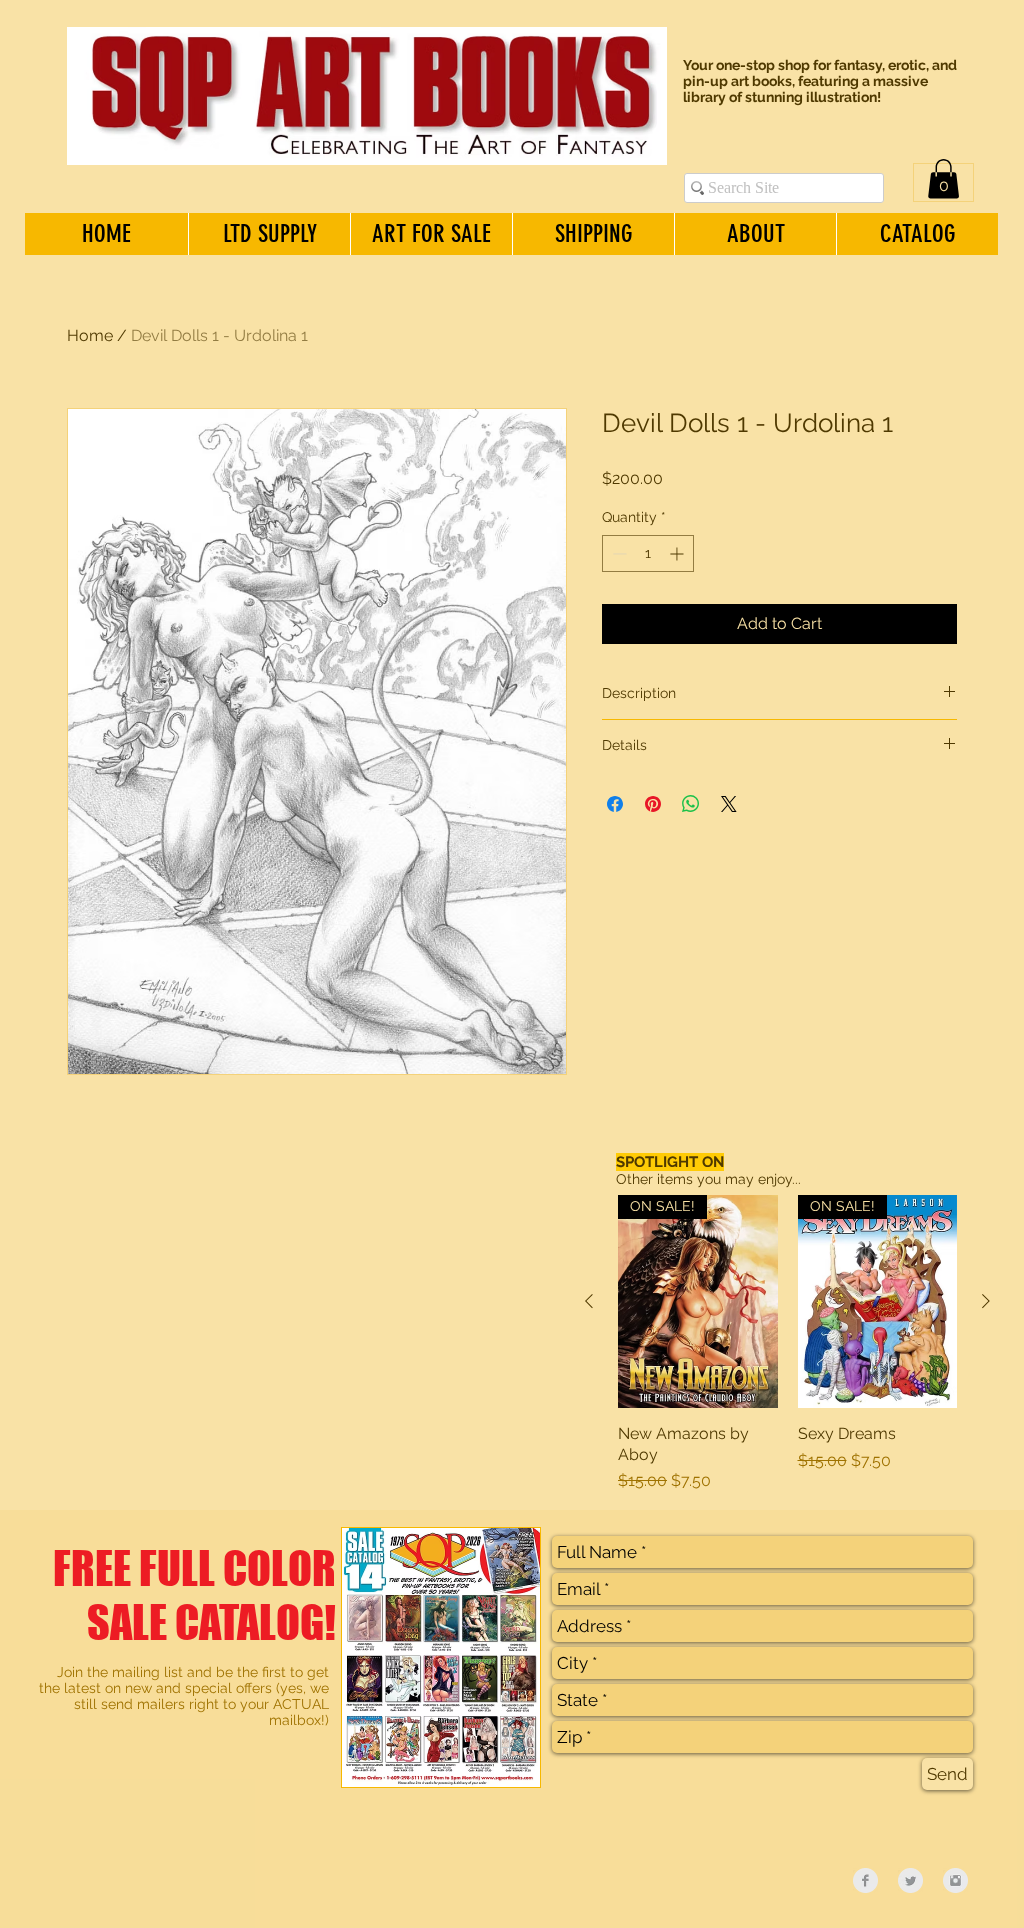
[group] (787, 1344)
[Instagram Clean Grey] (955, 1880)
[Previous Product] (589, 1301)
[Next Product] (986, 1301)
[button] (943, 178)
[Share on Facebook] (615, 804)
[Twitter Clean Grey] (910, 1880)
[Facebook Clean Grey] (865, 1880)
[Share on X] (729, 804)
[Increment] (678, 553)
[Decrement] (617, 553)
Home (90, 335)
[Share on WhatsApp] (691, 804)
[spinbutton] (648, 553)
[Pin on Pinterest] (653, 804)
